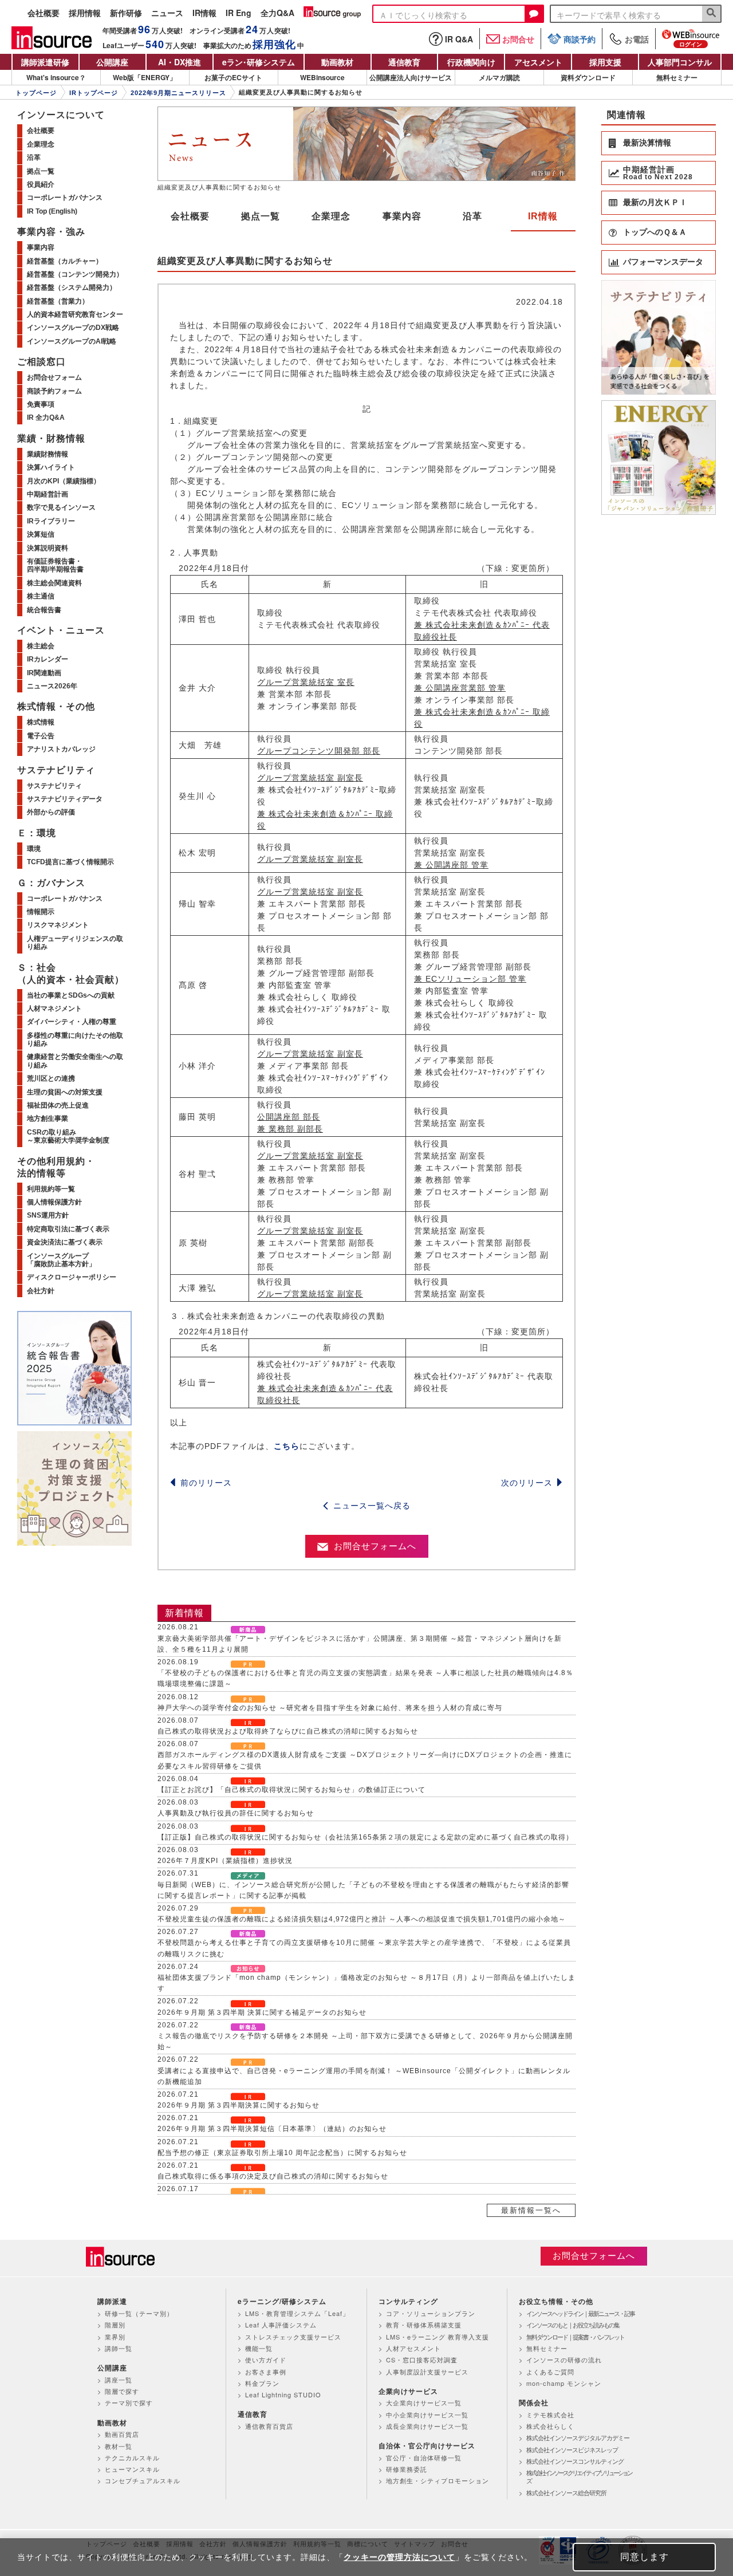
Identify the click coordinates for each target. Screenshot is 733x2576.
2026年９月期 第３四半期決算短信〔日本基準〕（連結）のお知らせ (272, 2129)
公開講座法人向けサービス (411, 77)
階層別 (115, 2325)
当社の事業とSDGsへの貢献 (71, 995)
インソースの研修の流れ (564, 2360)
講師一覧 (119, 2348)
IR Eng (239, 13)
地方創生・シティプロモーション (438, 2480)
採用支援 (605, 62)
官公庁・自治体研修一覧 (424, 2457)
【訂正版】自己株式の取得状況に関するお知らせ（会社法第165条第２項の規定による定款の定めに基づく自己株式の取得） (365, 1837)
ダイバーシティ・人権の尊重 (72, 1022)
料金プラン (262, 2383)
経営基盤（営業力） (58, 301)
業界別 (115, 2337)
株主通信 (41, 596)
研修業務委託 (407, 2469)
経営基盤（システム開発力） (72, 287)
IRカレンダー (48, 659)
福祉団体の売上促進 (58, 1105)
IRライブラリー (51, 521)
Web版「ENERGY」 (145, 77)
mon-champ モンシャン (564, 2383)
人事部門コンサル (680, 62)
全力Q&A (277, 13)
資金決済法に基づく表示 (65, 1242)
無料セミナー (677, 77)
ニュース (167, 13)
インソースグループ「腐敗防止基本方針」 (61, 1260)
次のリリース (527, 1483)
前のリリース (206, 1483)
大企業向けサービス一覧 (424, 2402)
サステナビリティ (54, 786)
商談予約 (580, 39)
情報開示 (41, 912)
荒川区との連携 (51, 1078)
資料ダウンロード (588, 77)
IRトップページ (94, 93)
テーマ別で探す (129, 2402)
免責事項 (41, 404)
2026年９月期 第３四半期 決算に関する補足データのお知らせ (262, 2012)
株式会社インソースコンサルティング (575, 2461)
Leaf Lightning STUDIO (283, 2394)
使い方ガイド (266, 2360)
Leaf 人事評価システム (281, 2325)
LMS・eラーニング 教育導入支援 (438, 2337)
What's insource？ (56, 77)
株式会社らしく (550, 2426)
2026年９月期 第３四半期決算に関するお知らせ (239, 2105)
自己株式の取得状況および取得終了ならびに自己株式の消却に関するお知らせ (288, 1731)
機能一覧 (259, 2348)
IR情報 (204, 13)
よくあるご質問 (550, 2372)
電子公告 (41, 736)
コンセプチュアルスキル (143, 2480)
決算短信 (41, 534)
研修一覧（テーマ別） (139, 2313)
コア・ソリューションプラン (431, 2313)
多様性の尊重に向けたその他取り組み (75, 1039)
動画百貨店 (122, 2434)
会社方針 (41, 1291)
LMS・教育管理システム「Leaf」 (297, 2313)
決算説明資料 (48, 548)
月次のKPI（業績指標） (64, 481)
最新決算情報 (647, 143)
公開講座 (112, 62)
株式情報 (41, 722)
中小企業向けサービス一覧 (427, 2414)
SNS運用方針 (48, 1215)
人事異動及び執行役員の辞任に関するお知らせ (236, 1813)
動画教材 (337, 62)
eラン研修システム (259, 62)
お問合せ (518, 39)
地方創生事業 (48, 1118)
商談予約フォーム (54, 391)
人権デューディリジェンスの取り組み (75, 943)
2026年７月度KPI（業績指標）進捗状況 (225, 1861)
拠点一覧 (261, 216)
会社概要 (44, 13)
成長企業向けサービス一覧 (427, 2426)
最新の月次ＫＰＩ (655, 202)
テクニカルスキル (132, 2457)
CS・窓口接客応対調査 (422, 2360)
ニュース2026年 (52, 686)
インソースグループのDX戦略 (73, 328)
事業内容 (402, 216)
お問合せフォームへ (375, 1546)
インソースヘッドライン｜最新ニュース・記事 (580, 2313)
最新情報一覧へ (531, 2210)
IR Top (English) (52, 211)
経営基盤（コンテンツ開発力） (75, 274)
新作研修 (126, 13)
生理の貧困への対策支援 (65, 1092)
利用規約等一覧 (51, 1189)
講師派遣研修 (45, 62)
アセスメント (538, 62)
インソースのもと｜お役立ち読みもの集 (573, 2325)
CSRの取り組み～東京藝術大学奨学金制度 (68, 1136)
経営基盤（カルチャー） (65, 261)
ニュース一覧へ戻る (372, 1506)
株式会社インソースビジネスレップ (572, 2449)
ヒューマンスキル (132, 2469)
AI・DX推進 (180, 62)
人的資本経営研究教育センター (75, 314)
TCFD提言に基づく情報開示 (70, 862)
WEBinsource (322, 77)
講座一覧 (119, 2380)
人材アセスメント (413, 2348)
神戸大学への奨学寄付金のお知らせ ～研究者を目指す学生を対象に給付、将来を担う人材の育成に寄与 (330, 1708)
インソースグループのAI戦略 (72, 341)
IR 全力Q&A (46, 417)
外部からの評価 (51, 812)
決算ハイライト (51, 467)
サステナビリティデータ (65, 799)
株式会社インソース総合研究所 (566, 2492)
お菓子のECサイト (233, 77)
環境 (34, 849)
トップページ (36, 93)
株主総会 (41, 646)
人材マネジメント (54, 1009)
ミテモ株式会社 (550, 2414)
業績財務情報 (48, 454)
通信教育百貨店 (269, 2426)
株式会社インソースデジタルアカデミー (578, 2437)
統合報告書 (44, 610)
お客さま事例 (266, 2372)
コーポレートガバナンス (65, 198)
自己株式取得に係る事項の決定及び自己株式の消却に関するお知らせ (273, 2176)
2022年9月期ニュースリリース (178, 93)
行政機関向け (471, 62)
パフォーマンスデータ (663, 262)
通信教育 (404, 62)
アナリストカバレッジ (61, 749)
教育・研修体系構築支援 (424, 2325)
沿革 (472, 216)
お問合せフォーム (54, 377)
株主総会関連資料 (54, 583)
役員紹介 (41, 184)
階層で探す (122, 2391)
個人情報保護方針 (54, 1202)
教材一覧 (119, 2446)
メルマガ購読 (499, 77)
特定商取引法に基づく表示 (68, 1229)
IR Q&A (459, 39)
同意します (645, 2557)
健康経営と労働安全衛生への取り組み (75, 1061)
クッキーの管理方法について (399, 2557)
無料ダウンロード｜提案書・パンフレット (575, 2337)
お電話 (637, 39)
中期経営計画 (48, 494)
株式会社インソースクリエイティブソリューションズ (579, 2477)
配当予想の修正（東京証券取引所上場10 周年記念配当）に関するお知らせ (282, 2153)
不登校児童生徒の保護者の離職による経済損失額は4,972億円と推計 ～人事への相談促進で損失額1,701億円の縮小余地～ (362, 1919)
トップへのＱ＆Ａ (655, 232)
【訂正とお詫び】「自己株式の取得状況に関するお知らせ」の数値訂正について (291, 1790)
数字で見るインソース (61, 507)
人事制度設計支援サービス (427, 2372)
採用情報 (85, 13)
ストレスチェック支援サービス (293, 2337)
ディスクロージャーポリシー (72, 1277)
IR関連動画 (44, 673)
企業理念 (331, 216)
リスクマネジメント (58, 925)
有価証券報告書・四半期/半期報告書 (55, 565)
